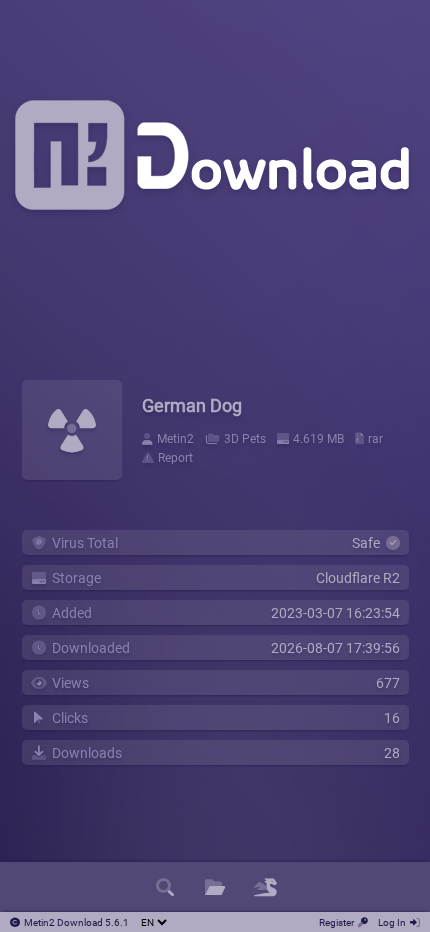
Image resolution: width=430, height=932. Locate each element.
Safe (369, 543)
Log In (392, 922)
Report (175, 458)
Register (336, 922)
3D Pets (245, 439)
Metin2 (175, 439)
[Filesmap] (265, 887)
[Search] (165, 887)
